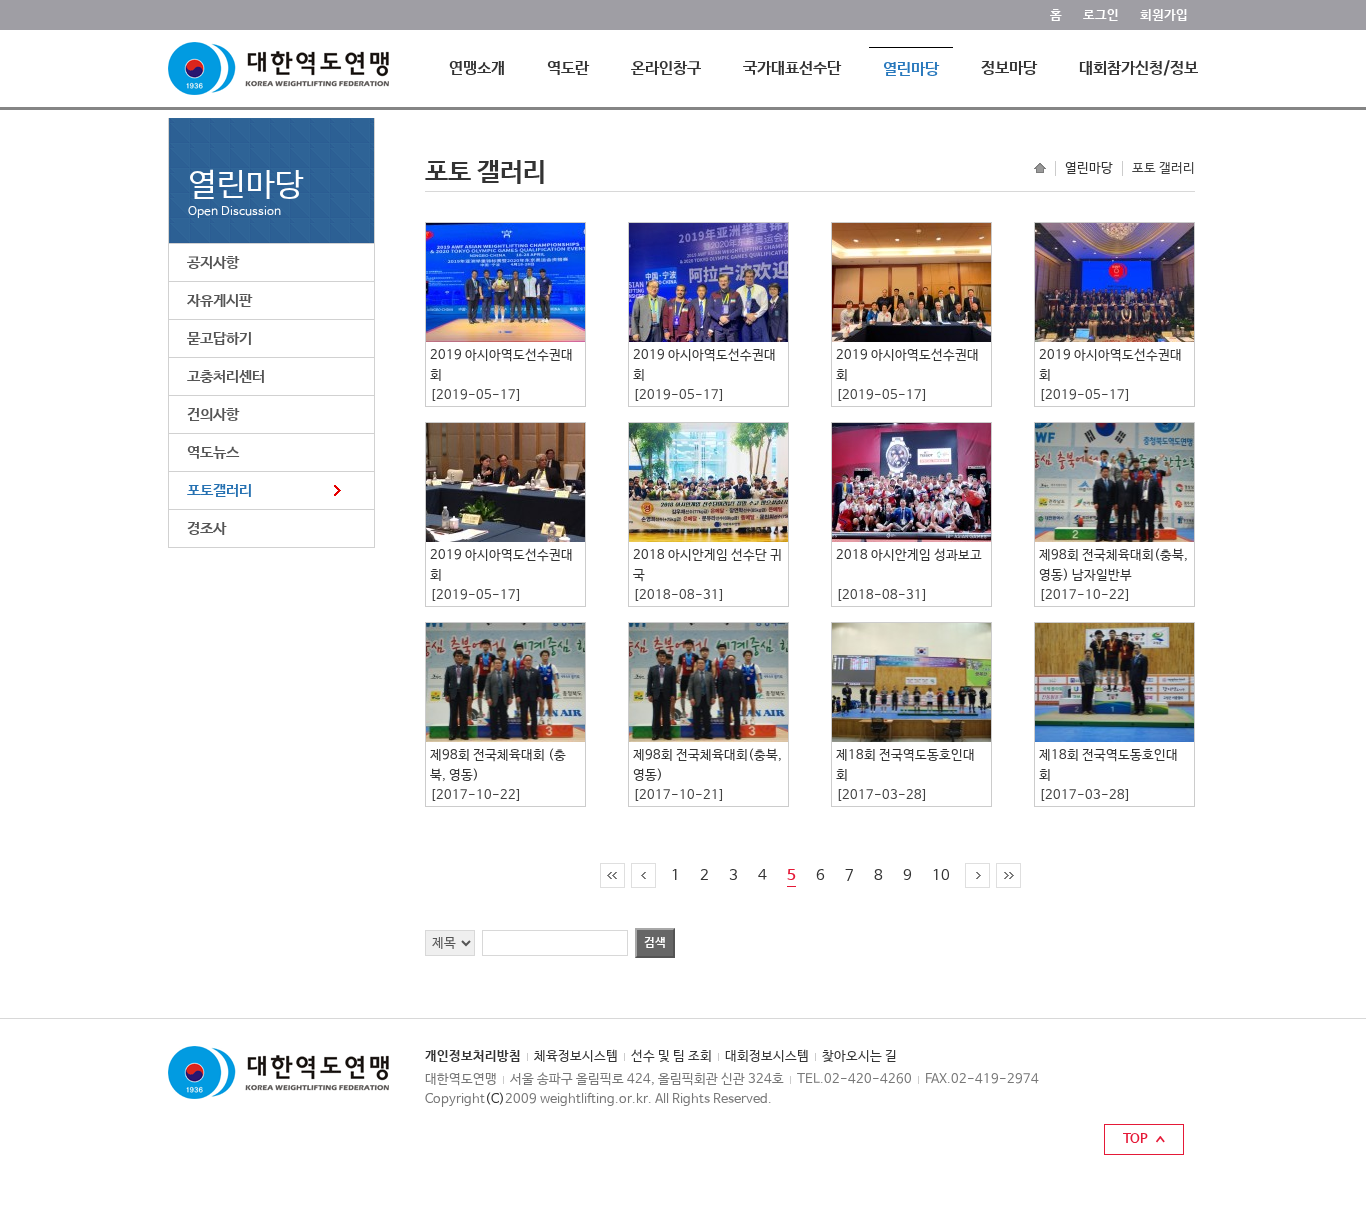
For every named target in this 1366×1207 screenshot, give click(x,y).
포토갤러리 (219, 490)
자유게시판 (219, 300)
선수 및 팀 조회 (671, 1056)
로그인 (1101, 15)
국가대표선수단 (792, 68)
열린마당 (911, 69)
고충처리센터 (226, 376)
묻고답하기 (219, 338)
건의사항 (213, 414)
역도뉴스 (213, 452)
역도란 (568, 68)
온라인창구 (666, 68)
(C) (495, 1099)
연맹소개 (477, 68)
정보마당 (1009, 68)
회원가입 (1164, 15)
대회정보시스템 (767, 1056)
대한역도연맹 (278, 68)
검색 (655, 943)
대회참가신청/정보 (1138, 68)
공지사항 (213, 262)
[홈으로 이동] (1040, 167)
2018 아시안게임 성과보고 (909, 555)
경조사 (206, 528)
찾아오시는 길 (859, 1056)
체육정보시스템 (576, 1056)
